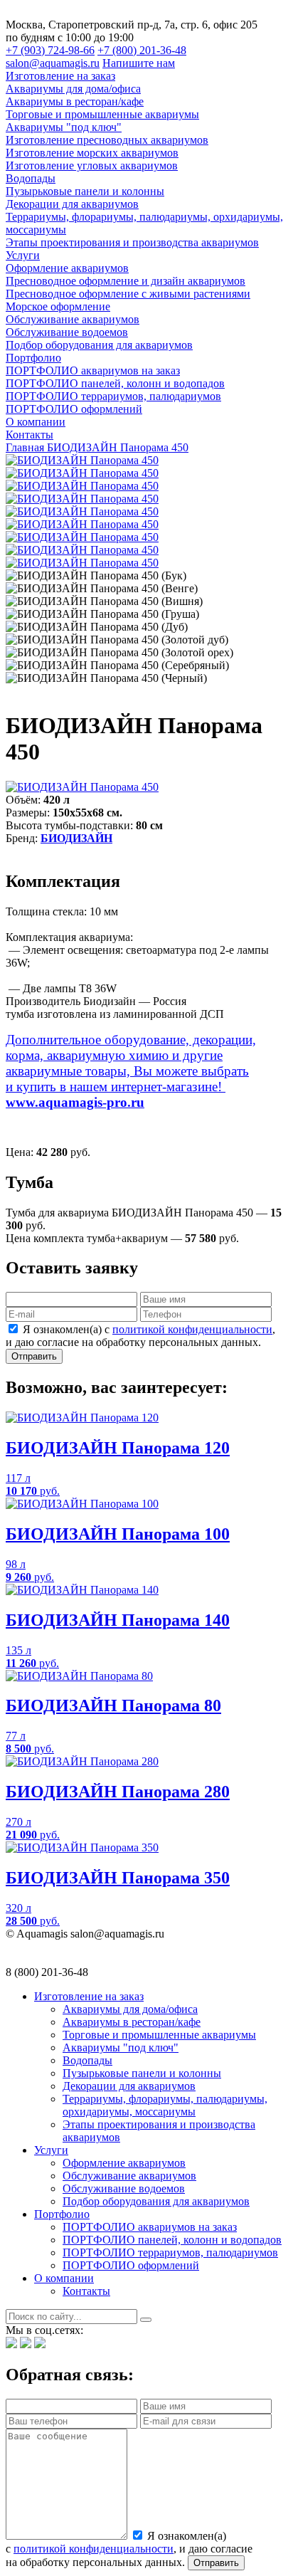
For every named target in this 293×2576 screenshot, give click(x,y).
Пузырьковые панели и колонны (142, 2073)
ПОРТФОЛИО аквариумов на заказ (150, 2227)
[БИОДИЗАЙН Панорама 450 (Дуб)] (82, 511)
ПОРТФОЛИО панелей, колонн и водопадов (172, 2240)
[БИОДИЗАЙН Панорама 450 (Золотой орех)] (82, 537)
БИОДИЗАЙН (76, 838)
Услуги (51, 2150)
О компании (64, 2278)
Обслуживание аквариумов (129, 2176)
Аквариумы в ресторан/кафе (132, 2022)
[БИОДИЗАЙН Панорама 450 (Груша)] (82, 499)
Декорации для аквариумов (129, 2086)
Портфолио (62, 2214)
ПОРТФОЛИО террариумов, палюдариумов (170, 2252)
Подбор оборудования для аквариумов (156, 2201)
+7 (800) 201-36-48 (142, 50)
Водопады (87, 2060)
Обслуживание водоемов (124, 2188)
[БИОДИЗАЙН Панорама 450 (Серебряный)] (82, 550)
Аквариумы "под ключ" (121, 2047)
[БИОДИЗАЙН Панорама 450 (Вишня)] (82, 486)
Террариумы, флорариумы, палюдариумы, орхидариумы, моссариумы (165, 2105)
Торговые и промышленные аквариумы (159, 2035)
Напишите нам (139, 63)
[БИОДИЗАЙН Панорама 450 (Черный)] (82, 563)
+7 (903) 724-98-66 (50, 50)
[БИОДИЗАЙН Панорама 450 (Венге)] (82, 473)
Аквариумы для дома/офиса (130, 2009)
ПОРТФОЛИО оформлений (131, 2265)
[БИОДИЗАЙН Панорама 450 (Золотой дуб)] (82, 524)
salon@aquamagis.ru (53, 63)
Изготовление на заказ (89, 1996)
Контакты (86, 2291)
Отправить (34, 1356)
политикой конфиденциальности (192, 1329)
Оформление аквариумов (124, 2163)
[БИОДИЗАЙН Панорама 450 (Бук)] (82, 460)
